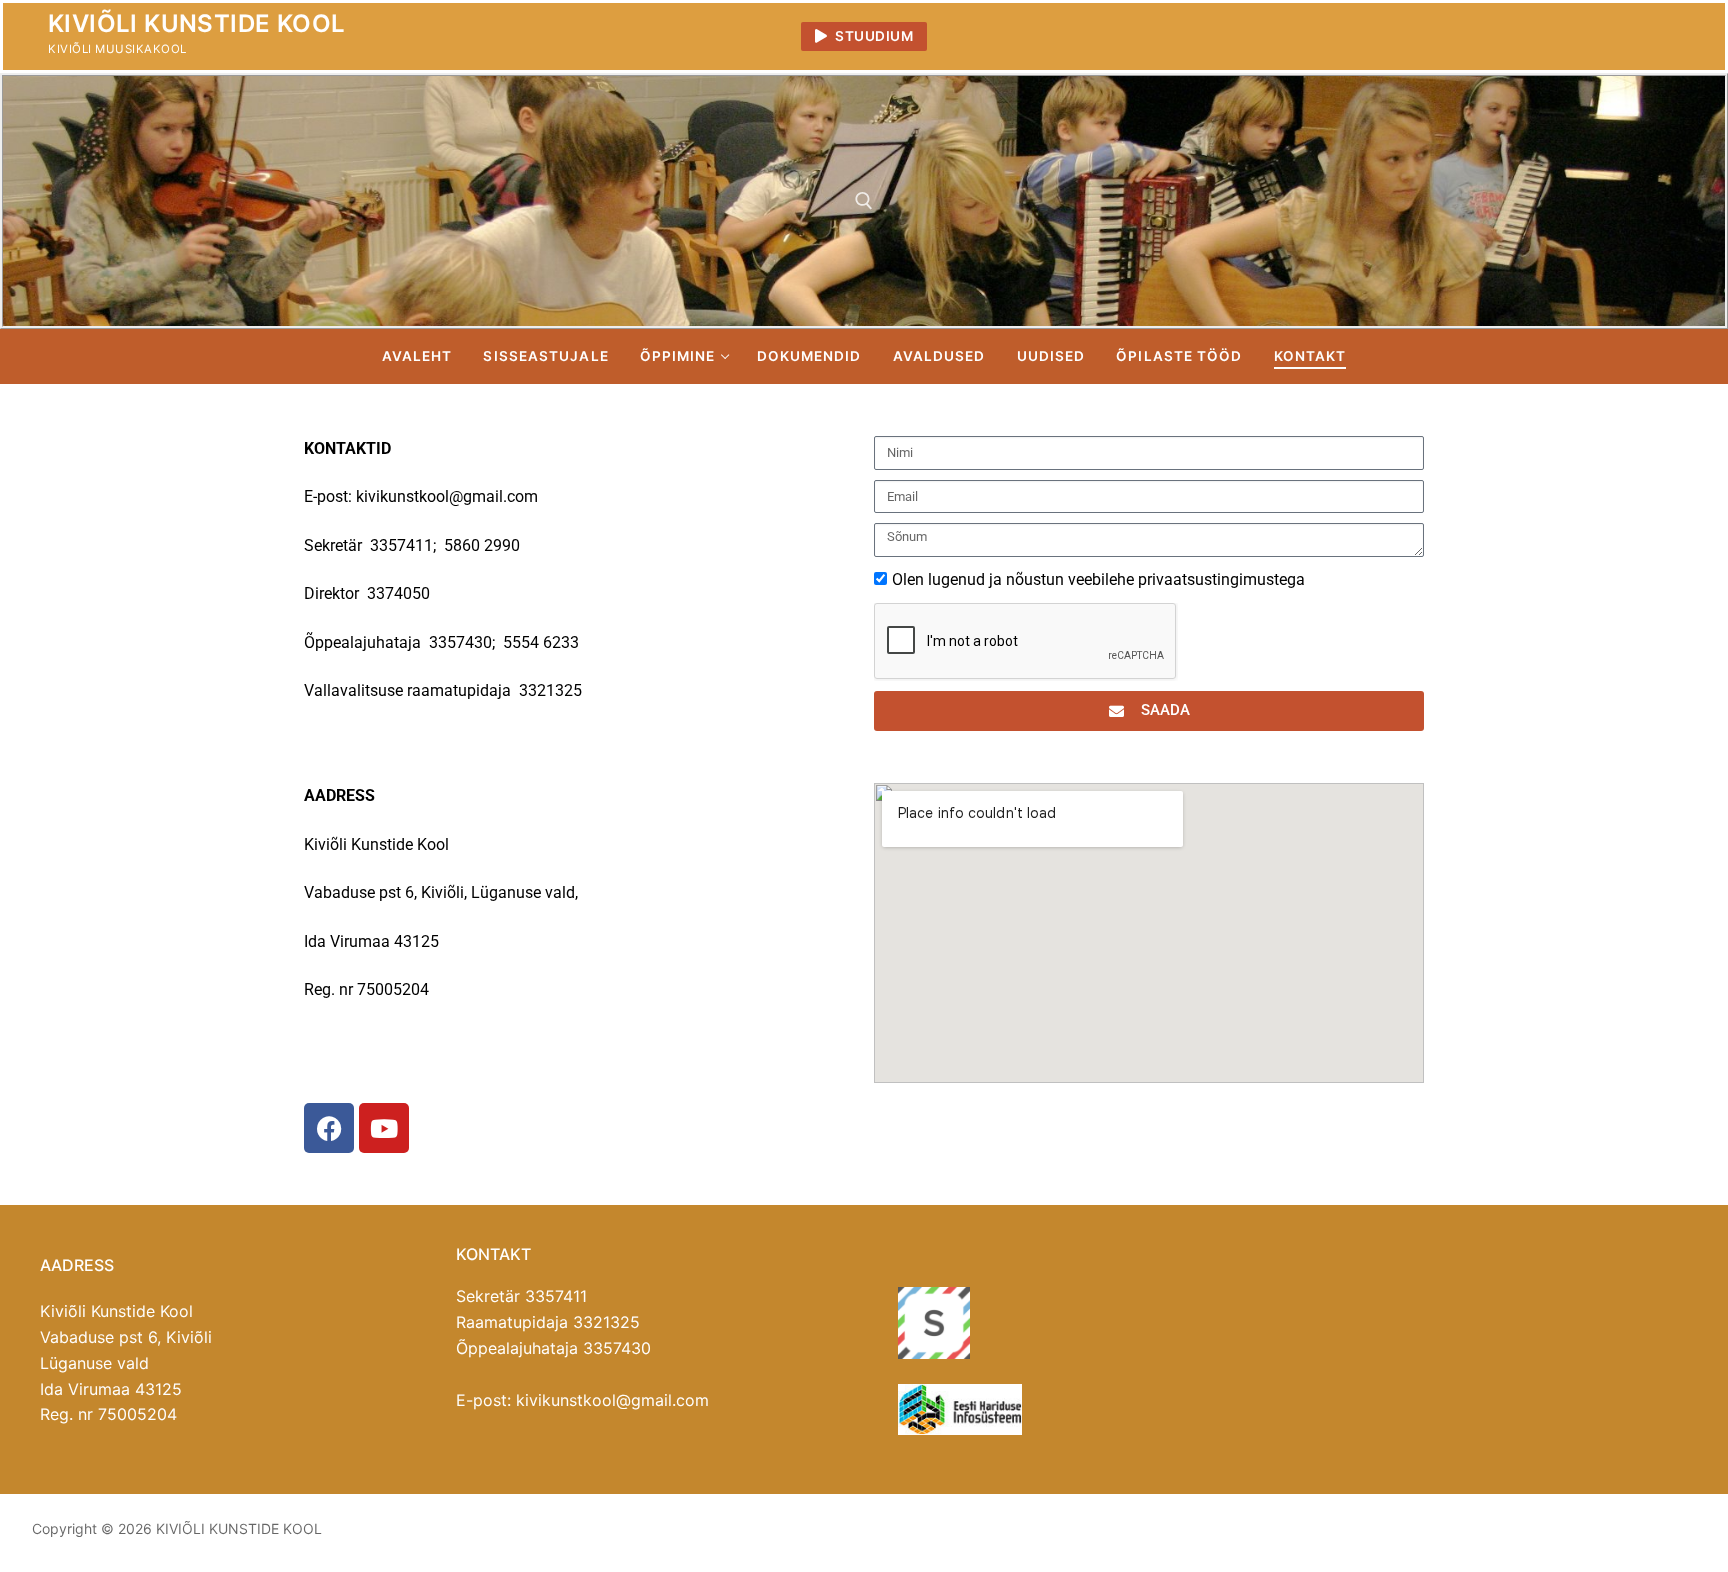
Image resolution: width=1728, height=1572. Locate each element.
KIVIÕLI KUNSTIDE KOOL (196, 23)
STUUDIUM (873, 36)
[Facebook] (1641, 36)
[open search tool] (864, 201)
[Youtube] (1677, 36)
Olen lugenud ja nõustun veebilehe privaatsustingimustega (1098, 579)
